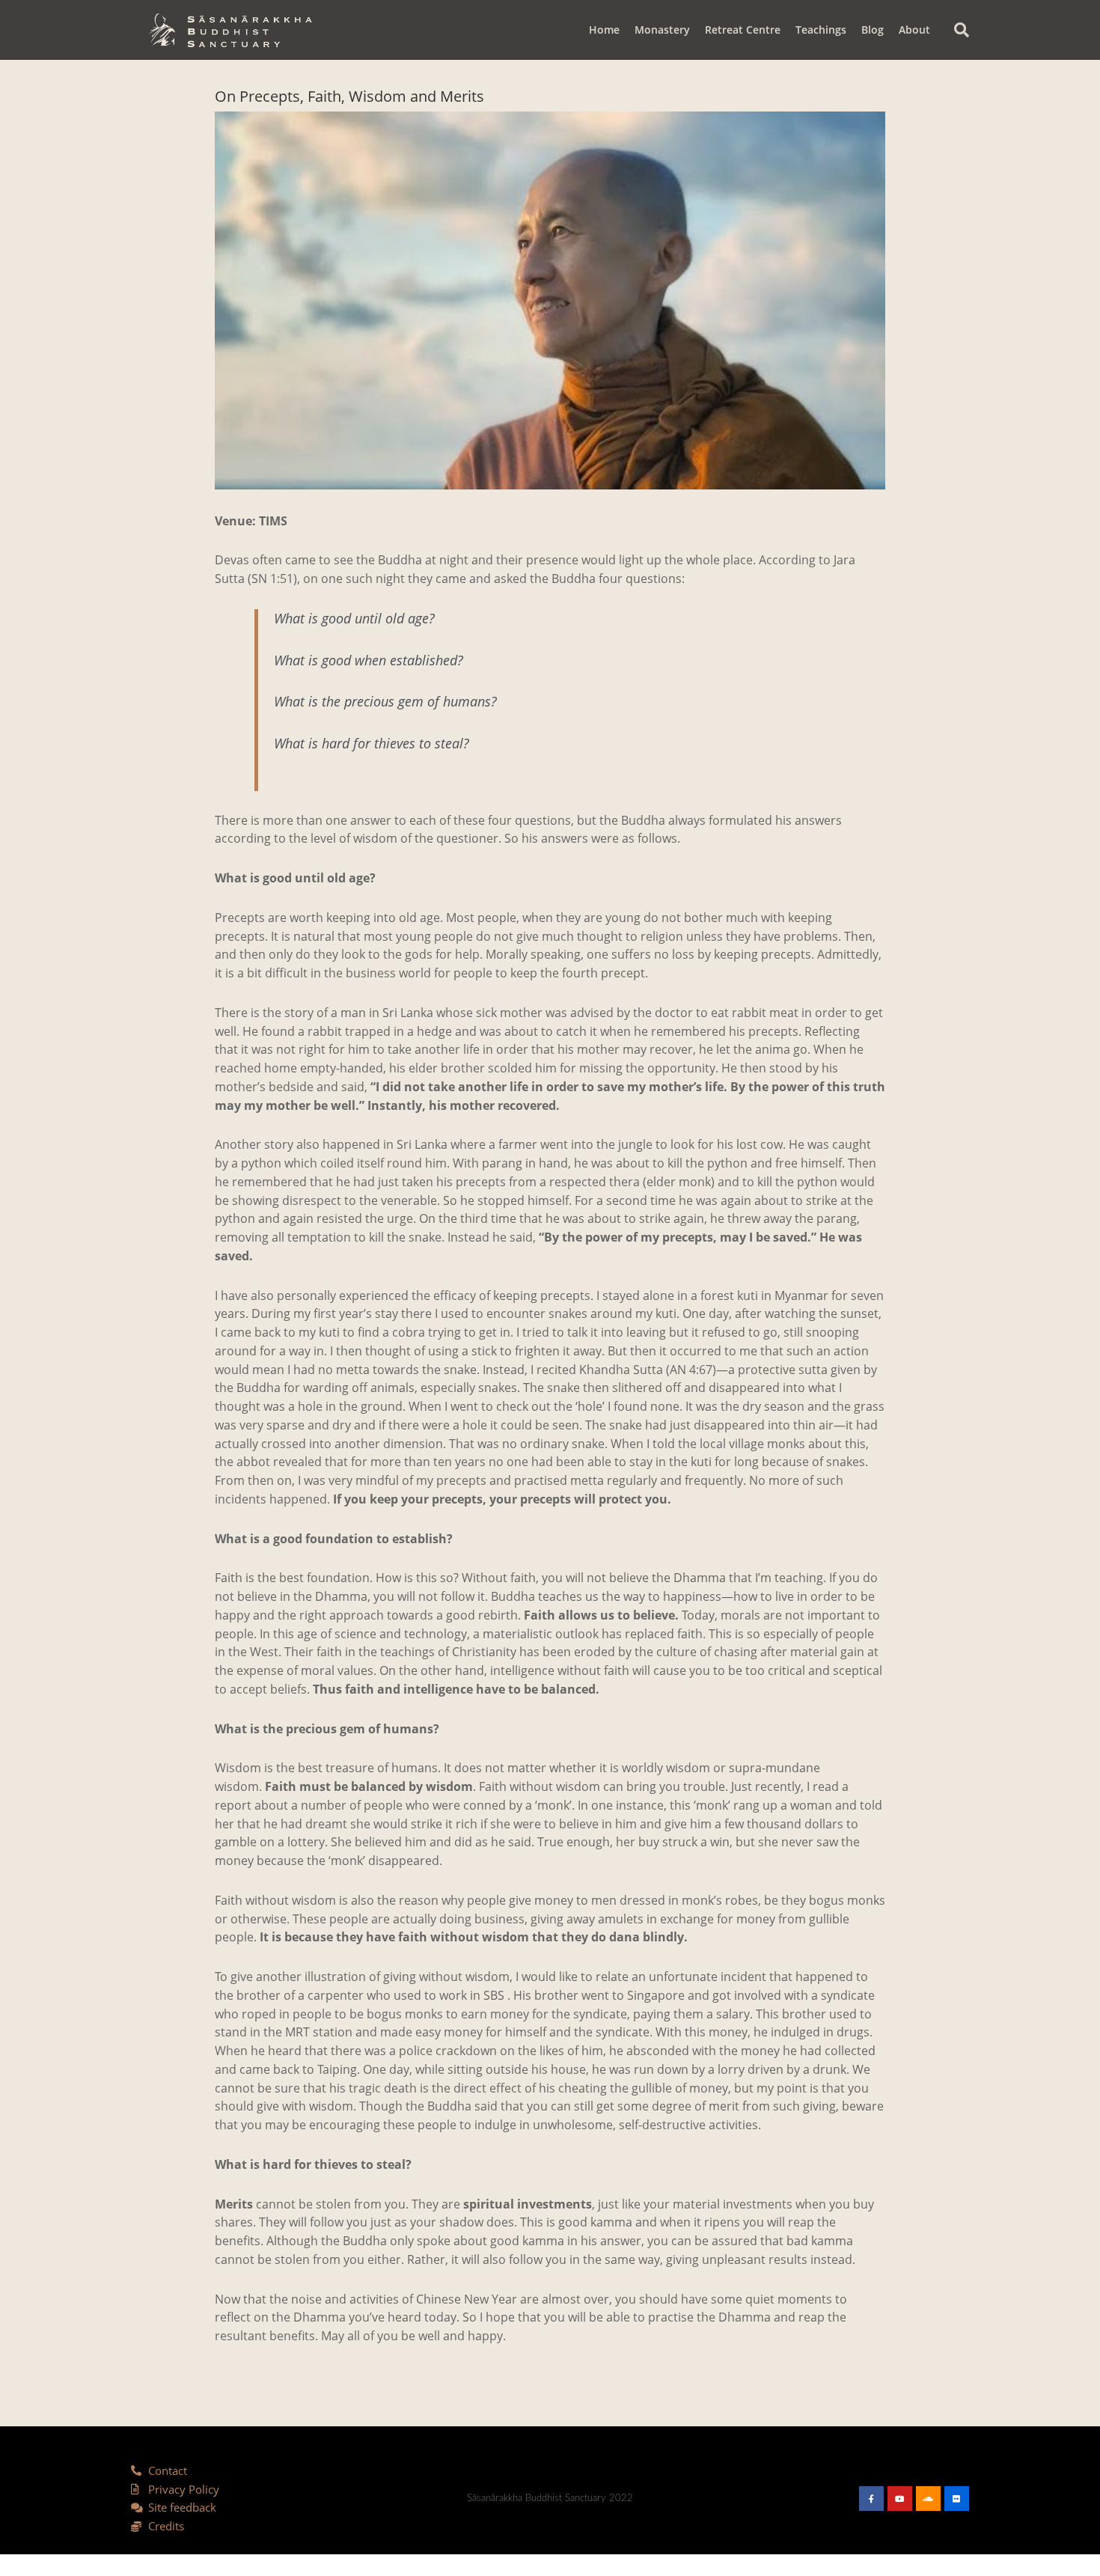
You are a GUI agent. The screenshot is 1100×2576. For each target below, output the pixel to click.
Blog (873, 30)
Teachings (821, 30)
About (914, 30)
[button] (962, 30)
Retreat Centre (743, 30)
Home (604, 30)
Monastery (662, 30)
